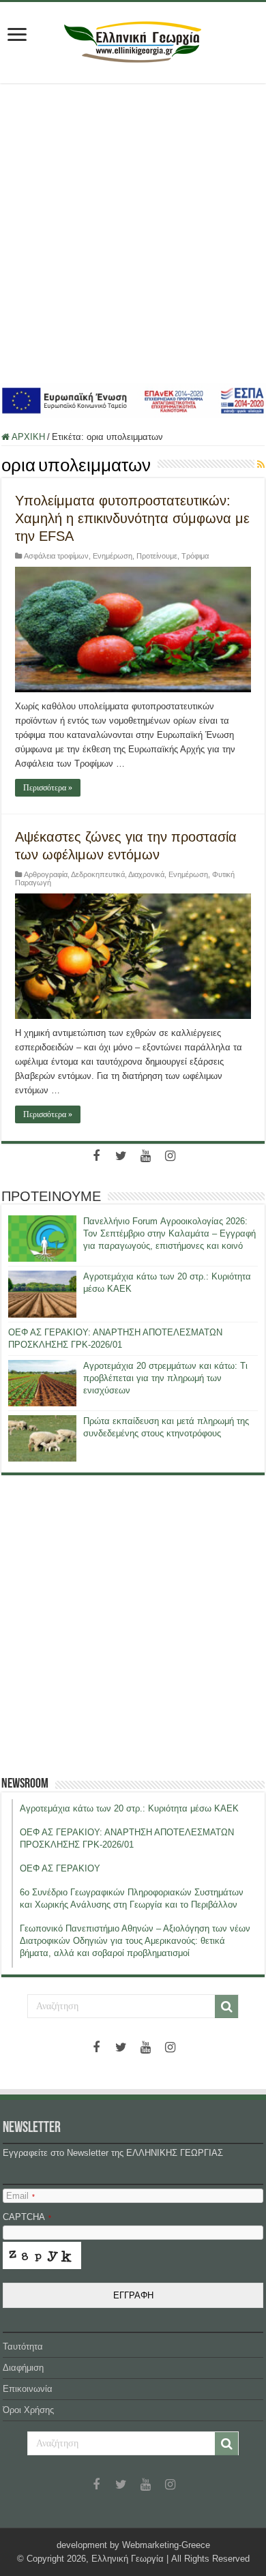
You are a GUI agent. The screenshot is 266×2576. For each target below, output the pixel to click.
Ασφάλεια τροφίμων (56, 556)
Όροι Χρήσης (28, 2410)
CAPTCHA (27, 2217)
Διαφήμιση (23, 2368)
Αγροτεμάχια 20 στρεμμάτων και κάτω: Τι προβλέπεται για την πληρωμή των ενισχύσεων (165, 1378)
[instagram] (170, 1156)
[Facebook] (96, 1156)
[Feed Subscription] (261, 464)
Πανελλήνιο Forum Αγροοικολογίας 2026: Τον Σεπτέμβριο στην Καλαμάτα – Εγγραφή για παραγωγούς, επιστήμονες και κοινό (169, 1233)
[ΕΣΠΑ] (133, 400)
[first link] (17, 36)
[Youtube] (145, 1156)
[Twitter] (121, 1156)
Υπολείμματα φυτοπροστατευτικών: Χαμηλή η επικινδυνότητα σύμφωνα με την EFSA (132, 518)
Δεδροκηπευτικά (98, 874)
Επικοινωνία (28, 2389)
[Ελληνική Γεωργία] (133, 40)
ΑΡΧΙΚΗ (27, 437)
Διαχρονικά (146, 874)
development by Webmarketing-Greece (133, 2545)
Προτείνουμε (157, 556)
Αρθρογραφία (46, 874)
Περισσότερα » (48, 788)
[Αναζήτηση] (226, 2007)
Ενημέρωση (113, 556)
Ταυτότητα (23, 2346)
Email (20, 2196)
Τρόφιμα (195, 556)
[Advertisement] (133, 233)
